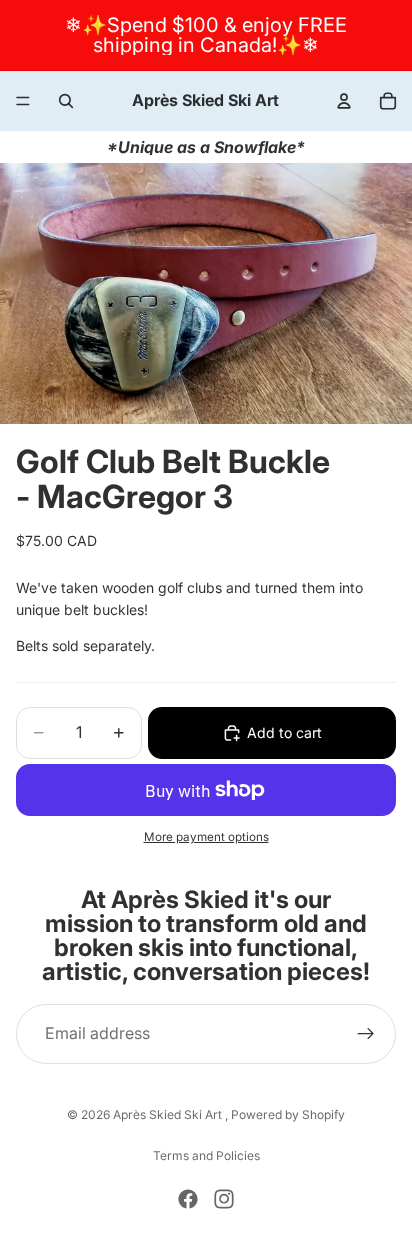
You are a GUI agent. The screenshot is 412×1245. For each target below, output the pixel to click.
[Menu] (23, 101)
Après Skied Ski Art (169, 1114)
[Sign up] (366, 1034)
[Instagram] (224, 1199)
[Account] (344, 101)
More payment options (206, 837)
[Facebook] (188, 1199)
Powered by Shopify (288, 1114)
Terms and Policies (206, 1155)
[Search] (66, 101)
